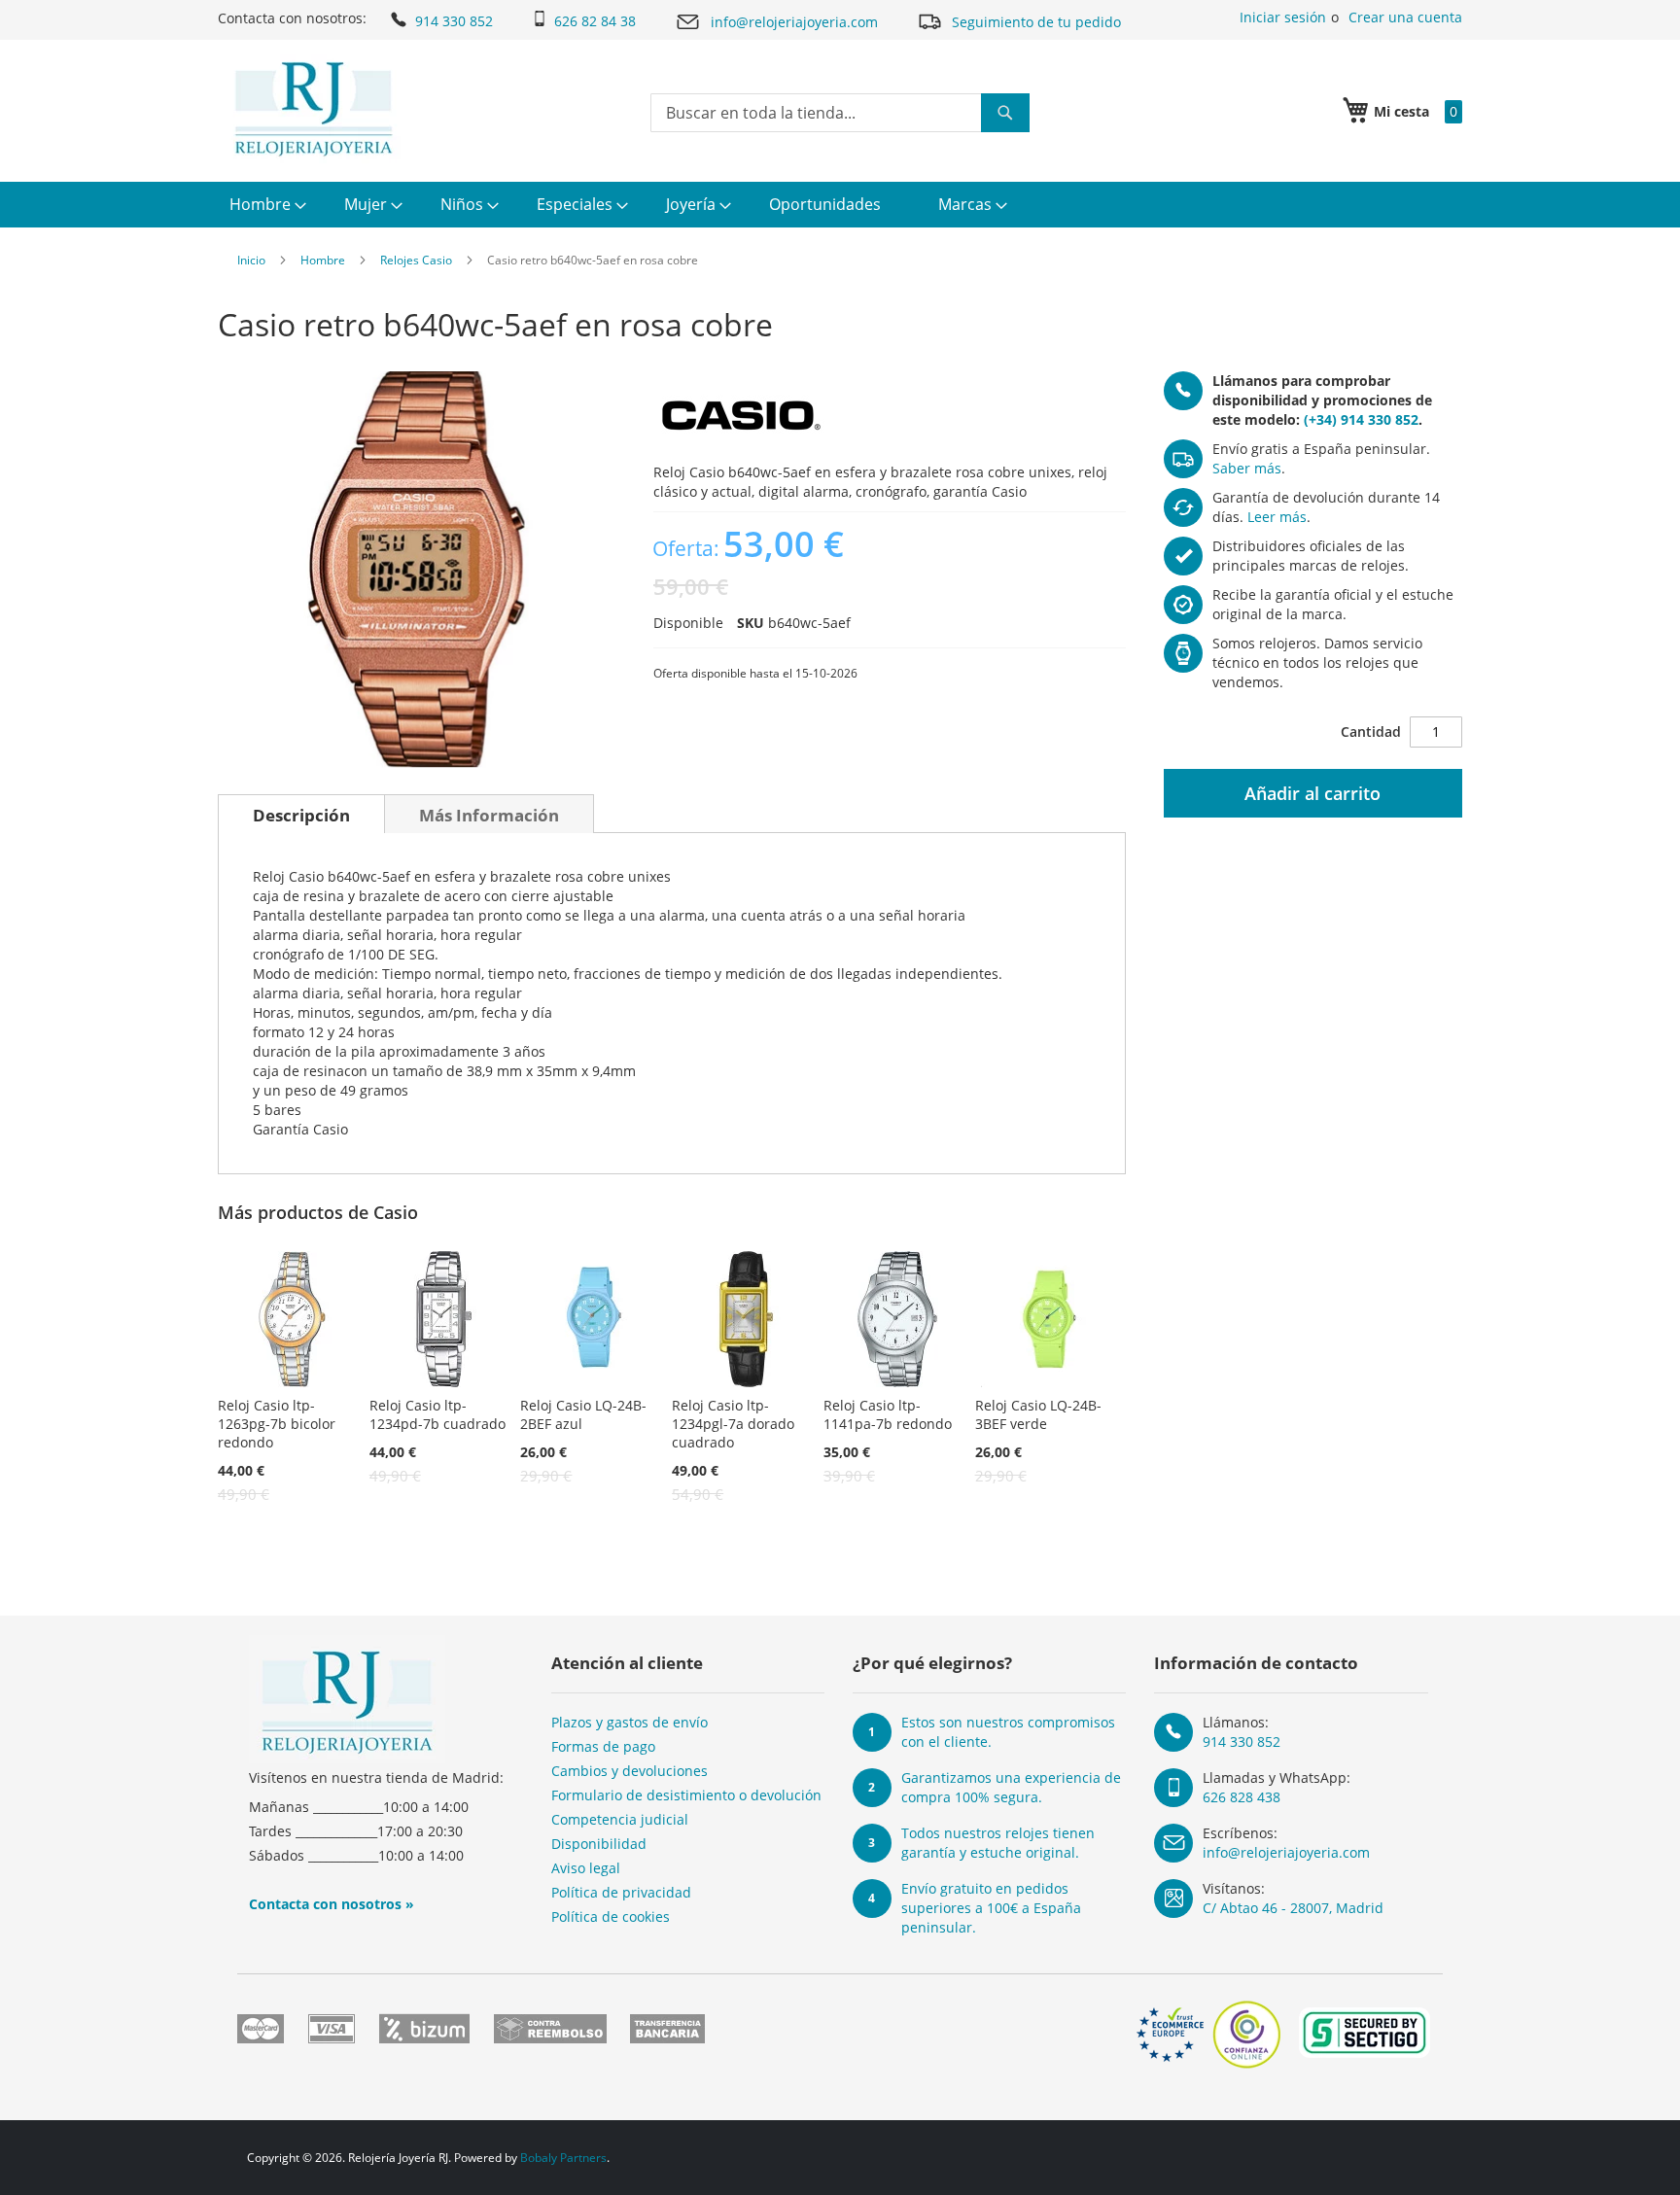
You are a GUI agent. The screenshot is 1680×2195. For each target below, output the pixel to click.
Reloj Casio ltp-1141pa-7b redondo (888, 1414)
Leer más (1277, 517)
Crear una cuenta (1405, 17)
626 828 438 (1242, 1797)
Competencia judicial (620, 1819)
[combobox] (840, 113)
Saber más (1247, 468)
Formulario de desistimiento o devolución (686, 1795)
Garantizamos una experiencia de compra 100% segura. (1011, 1787)
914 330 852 (454, 21)
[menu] (840, 205)
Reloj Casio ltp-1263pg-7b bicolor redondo (277, 1424)
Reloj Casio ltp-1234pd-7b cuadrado (437, 1414)
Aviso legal (586, 1868)
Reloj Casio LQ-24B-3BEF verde (1038, 1414)
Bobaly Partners (563, 2158)
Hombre (323, 260)
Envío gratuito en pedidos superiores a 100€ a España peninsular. (991, 1908)
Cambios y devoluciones (630, 1771)
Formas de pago (603, 1746)
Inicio (251, 260)
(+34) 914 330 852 (1361, 419)
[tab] (301, 814)
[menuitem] (265, 205)
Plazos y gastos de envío (630, 1722)
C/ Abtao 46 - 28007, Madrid (1293, 1908)
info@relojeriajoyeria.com (794, 22)
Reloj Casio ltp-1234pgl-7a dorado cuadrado (733, 1424)
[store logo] (314, 109)
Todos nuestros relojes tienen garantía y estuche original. (998, 1843)
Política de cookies (611, 1916)
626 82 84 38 (595, 21)
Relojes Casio (416, 260)
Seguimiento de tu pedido (1036, 22)
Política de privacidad (621, 1892)
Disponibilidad (599, 1844)
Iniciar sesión (1283, 17)
